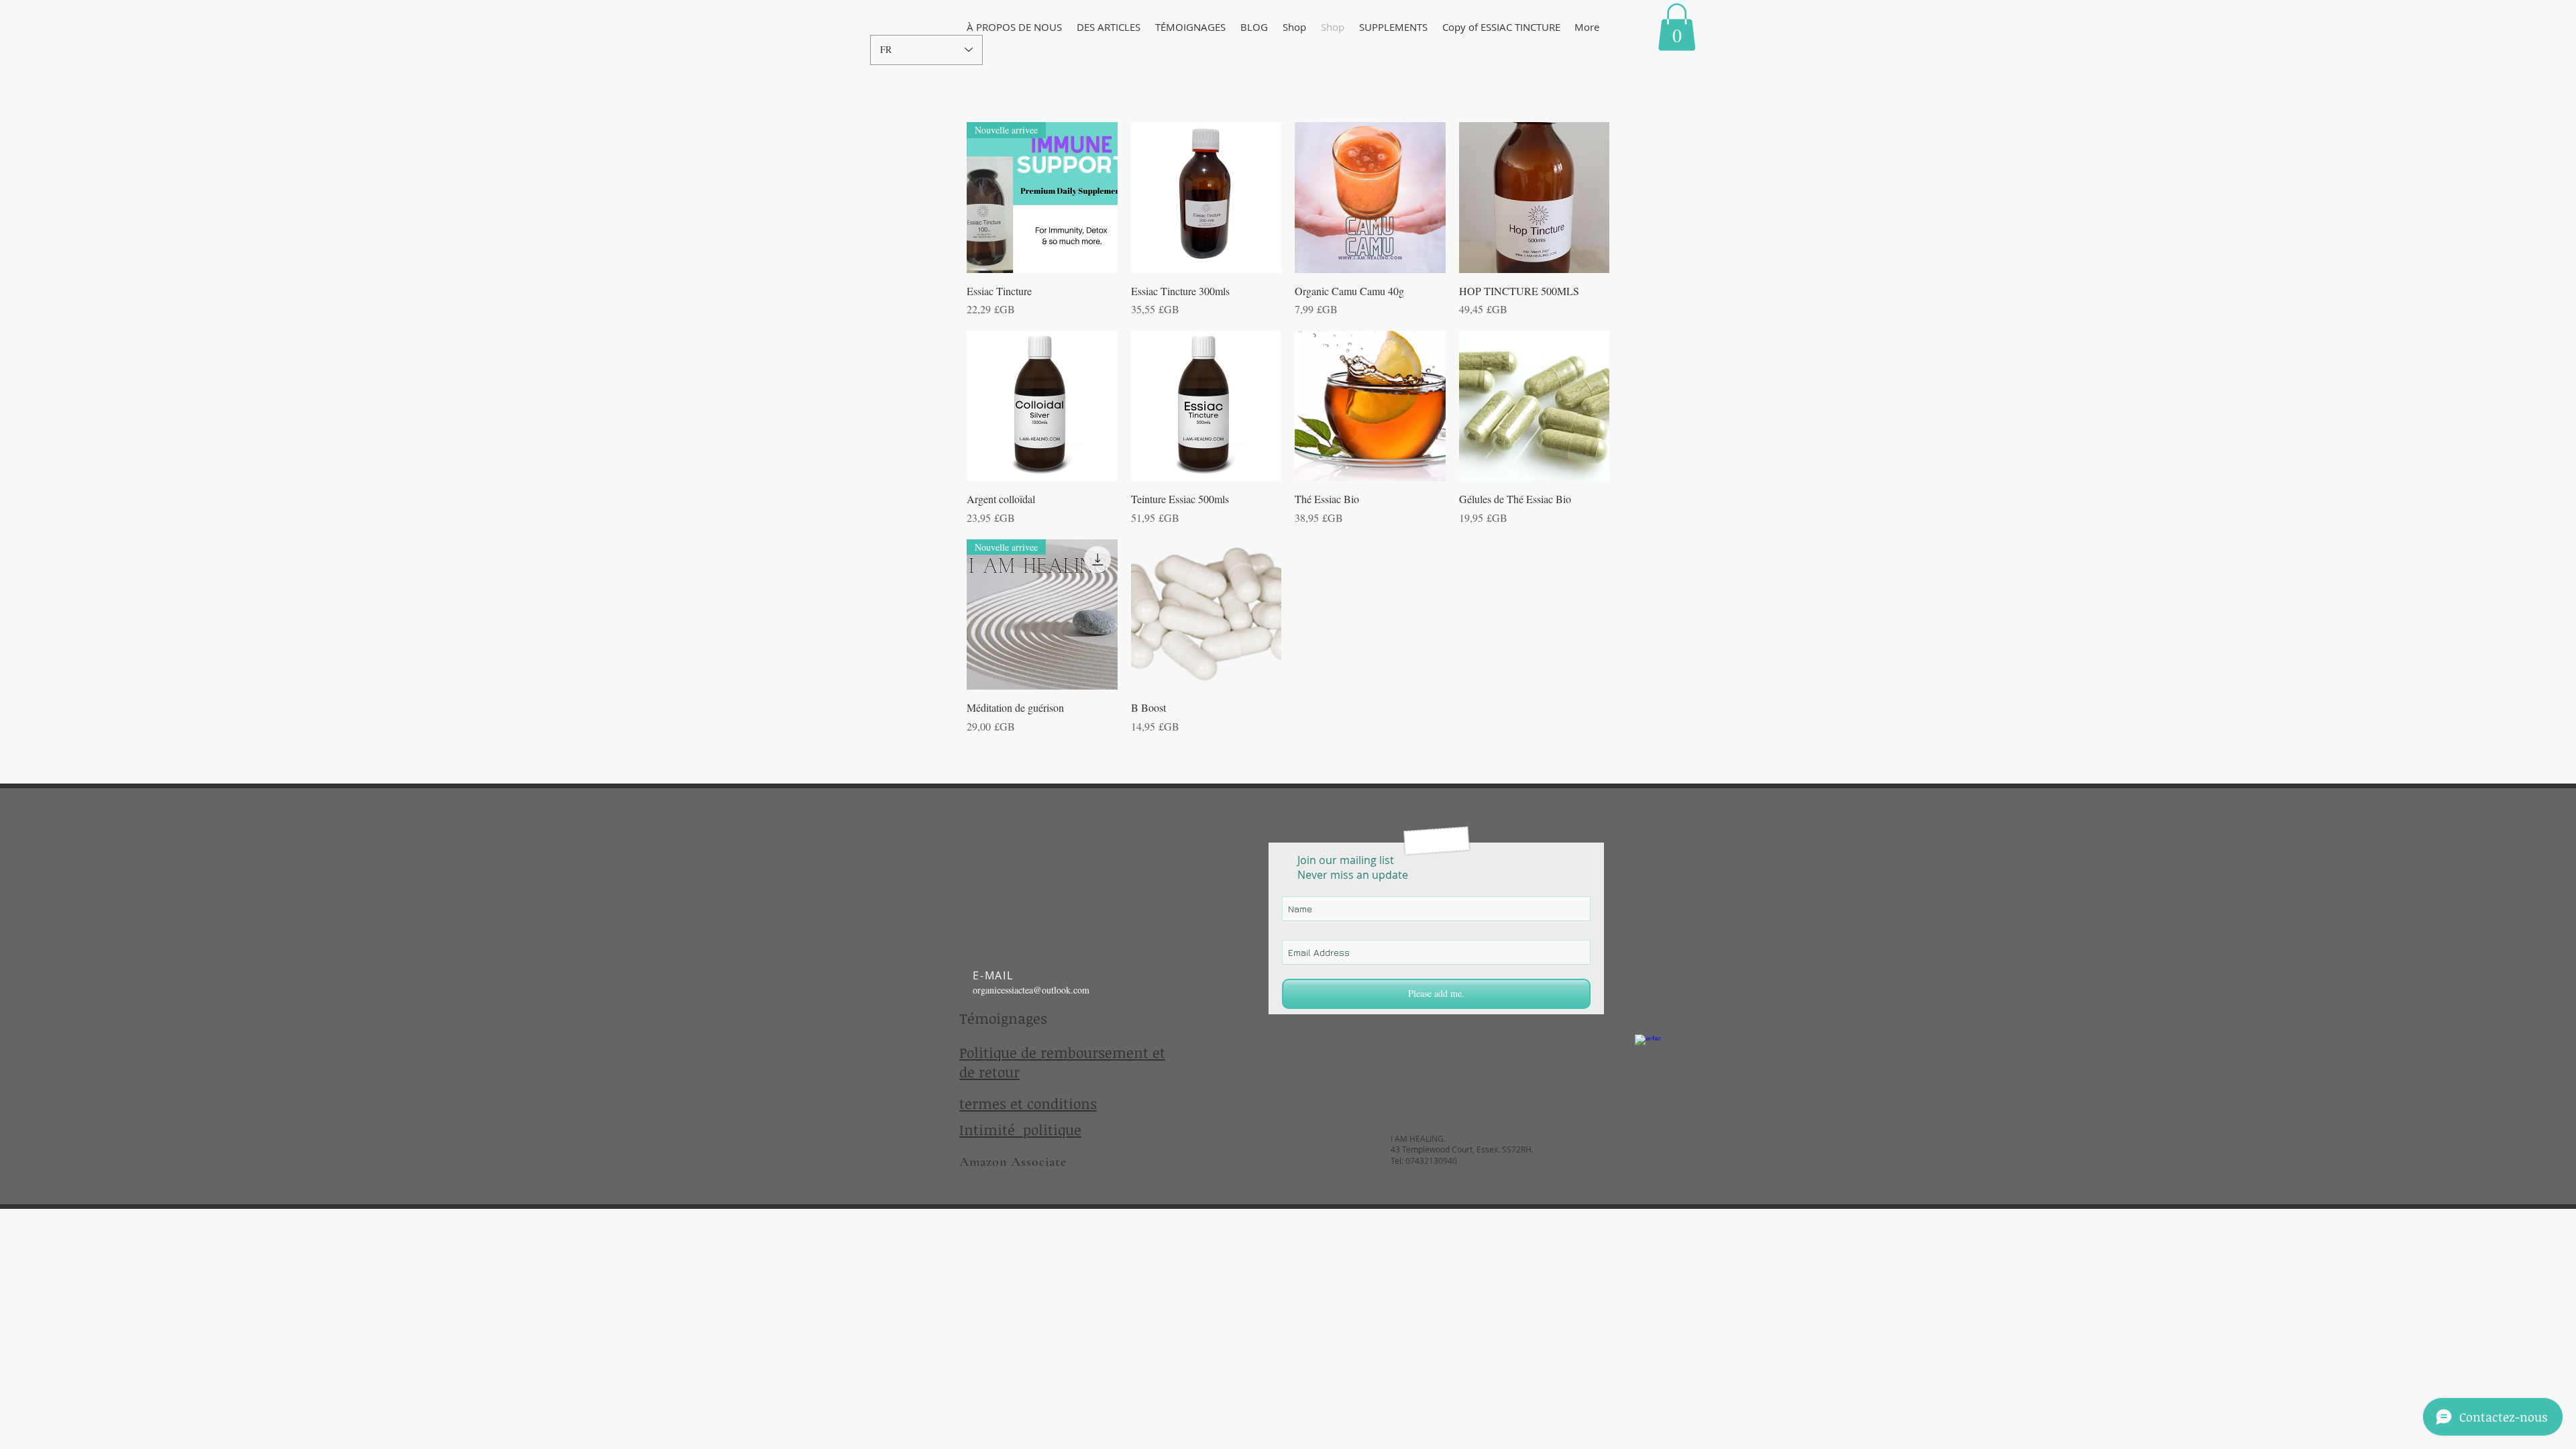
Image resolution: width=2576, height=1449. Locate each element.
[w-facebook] (1648, 1048)
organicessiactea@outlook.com (1031, 990)
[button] (1014, 27)
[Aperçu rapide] (1206, 198)
